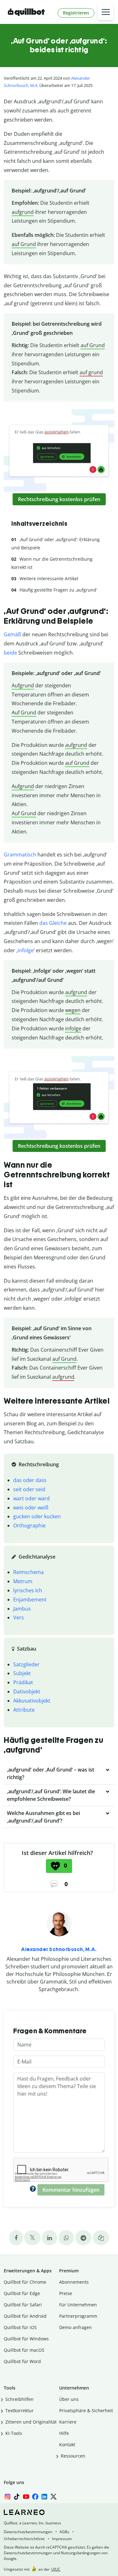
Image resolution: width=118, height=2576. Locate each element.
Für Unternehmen (78, 2305)
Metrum (23, 1581)
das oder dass (30, 1480)
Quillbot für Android (25, 2316)
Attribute (24, 1710)
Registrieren (76, 13)
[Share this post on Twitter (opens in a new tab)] (32, 2238)
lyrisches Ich (28, 1590)
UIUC (56, 2569)
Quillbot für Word (22, 2361)
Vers (19, 1617)
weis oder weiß (31, 1508)
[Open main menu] (105, 12)
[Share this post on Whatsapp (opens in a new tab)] (66, 2238)
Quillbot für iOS (20, 2327)
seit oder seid (29, 1489)
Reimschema (28, 1572)
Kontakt (67, 2444)
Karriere (68, 2422)
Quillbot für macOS (24, 2350)
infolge (26, 950)
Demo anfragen (76, 2327)
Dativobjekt (27, 1692)
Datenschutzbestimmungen (28, 2532)
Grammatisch (20, 855)
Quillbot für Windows (26, 2339)
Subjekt (22, 1673)
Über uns (69, 2399)
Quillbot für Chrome (25, 2282)
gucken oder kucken (37, 1516)
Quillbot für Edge (22, 2293)
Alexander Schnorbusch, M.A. (59, 1949)
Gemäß (12, 634)
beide (10, 653)
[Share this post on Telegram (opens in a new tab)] (83, 2238)
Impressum (62, 2539)
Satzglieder (26, 1664)
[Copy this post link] (101, 2238)
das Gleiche (53, 923)
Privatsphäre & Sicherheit (86, 2410)
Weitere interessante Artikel (49, 578)
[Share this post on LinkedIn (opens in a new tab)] (50, 2238)
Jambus (22, 1609)
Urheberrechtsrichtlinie (24, 2539)
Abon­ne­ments (74, 2282)
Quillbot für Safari (23, 2305)
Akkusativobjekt (32, 1701)
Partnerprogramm (78, 2316)
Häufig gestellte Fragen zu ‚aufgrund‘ (58, 590)
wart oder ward (31, 1498)
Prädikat (23, 1682)
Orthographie (29, 1526)
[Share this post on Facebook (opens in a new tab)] (16, 2238)
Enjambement (30, 1600)
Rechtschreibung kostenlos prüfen (59, 499)
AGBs (64, 2532)
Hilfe (64, 2433)
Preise (66, 2293)
